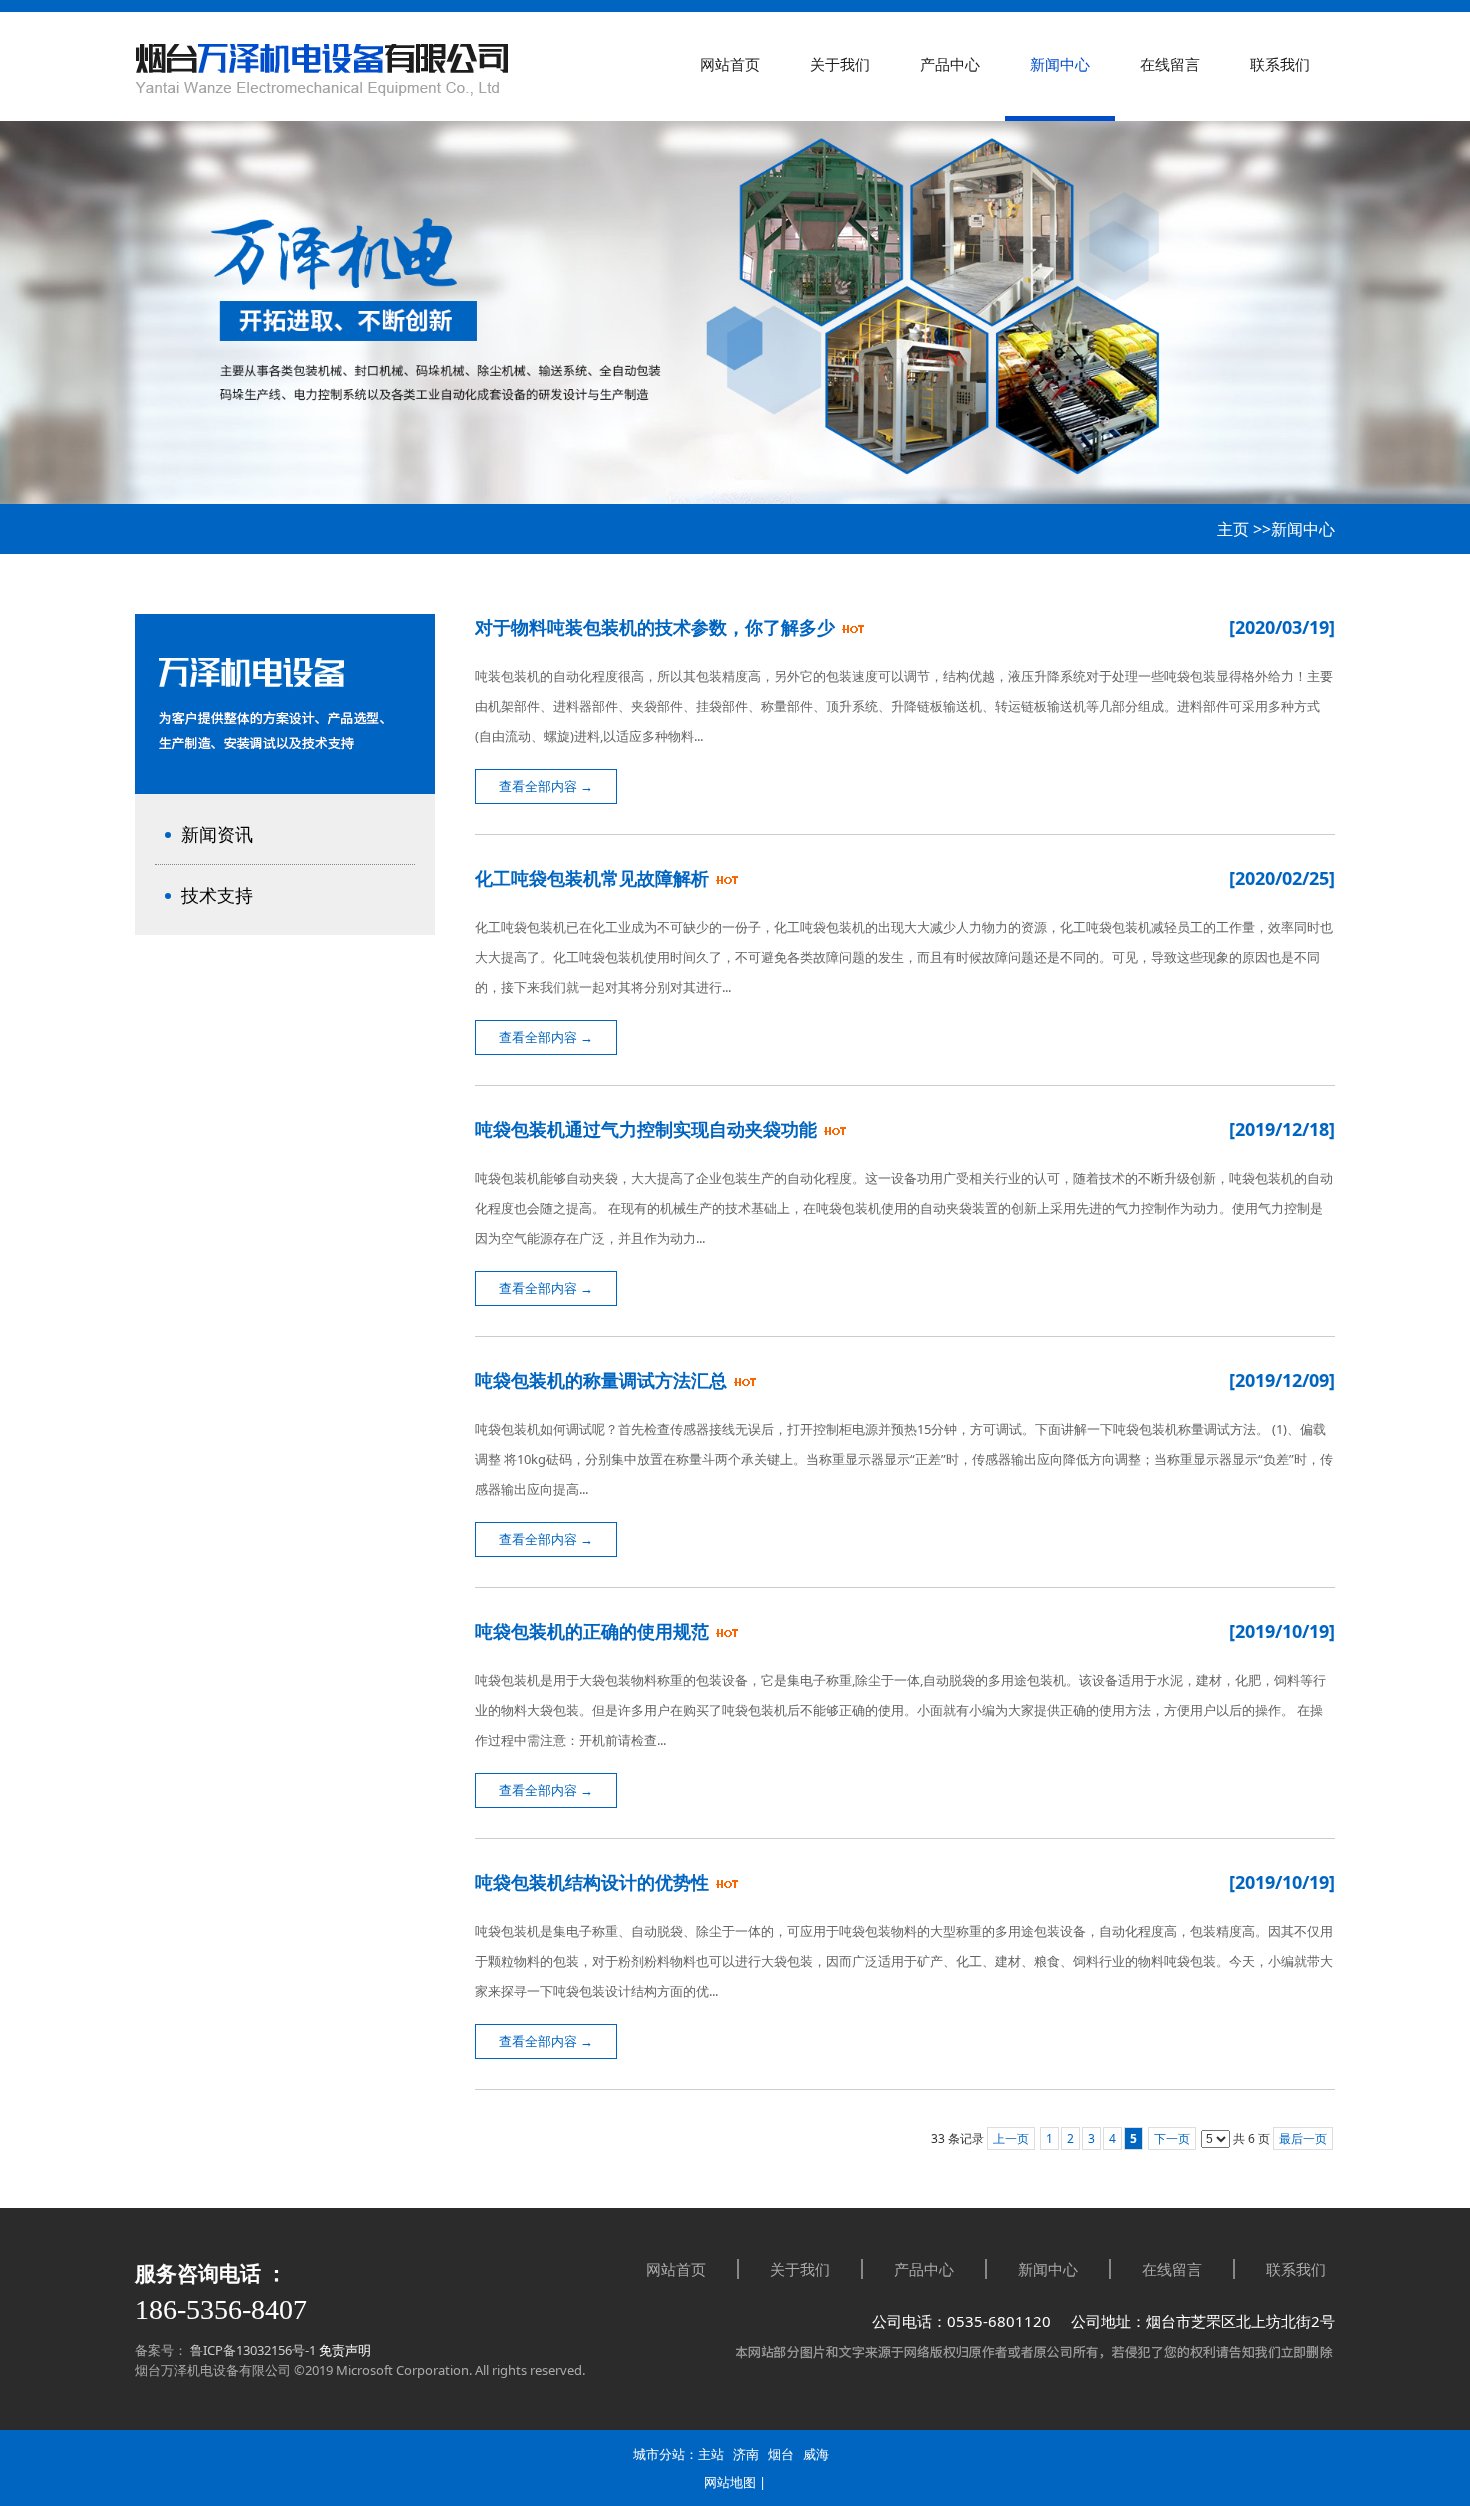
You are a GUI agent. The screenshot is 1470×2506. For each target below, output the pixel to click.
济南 (746, 2454)
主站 (711, 2454)
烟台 (781, 2454)
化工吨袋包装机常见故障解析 (594, 878)
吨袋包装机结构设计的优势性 (594, 1882)
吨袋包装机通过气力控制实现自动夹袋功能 (648, 1129)
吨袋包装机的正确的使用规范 (594, 1631)
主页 (1233, 529)
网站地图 (730, 2482)
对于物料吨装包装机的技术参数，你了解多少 (657, 627)
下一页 (1172, 2138)
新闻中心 (1303, 529)
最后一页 (1303, 2138)
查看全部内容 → (546, 786)
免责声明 (345, 2350)
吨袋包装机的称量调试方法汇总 (603, 1380)
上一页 (1011, 2138)
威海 (816, 2454)
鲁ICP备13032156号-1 (251, 2350)
